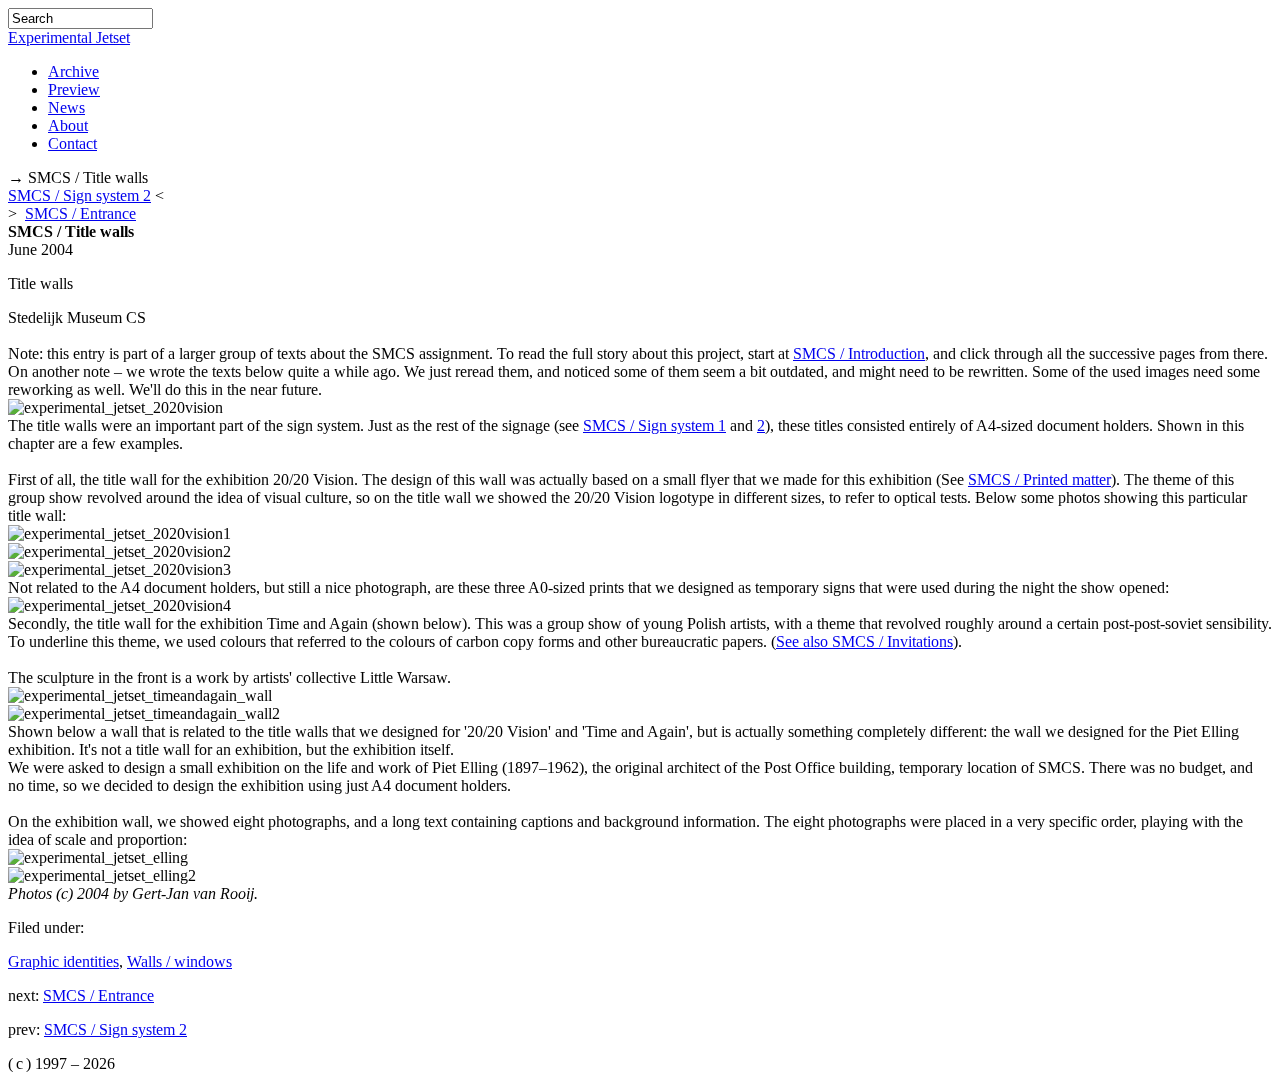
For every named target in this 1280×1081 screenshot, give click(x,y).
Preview (74, 89)
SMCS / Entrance (80, 213)
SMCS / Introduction (859, 353)
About (68, 125)
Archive (73, 71)
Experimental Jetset (69, 37)
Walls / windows (179, 961)
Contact (72, 143)
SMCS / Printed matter (1039, 479)
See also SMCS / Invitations (864, 641)
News (66, 107)
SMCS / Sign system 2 (79, 195)
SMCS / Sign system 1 (654, 425)
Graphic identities (63, 961)
